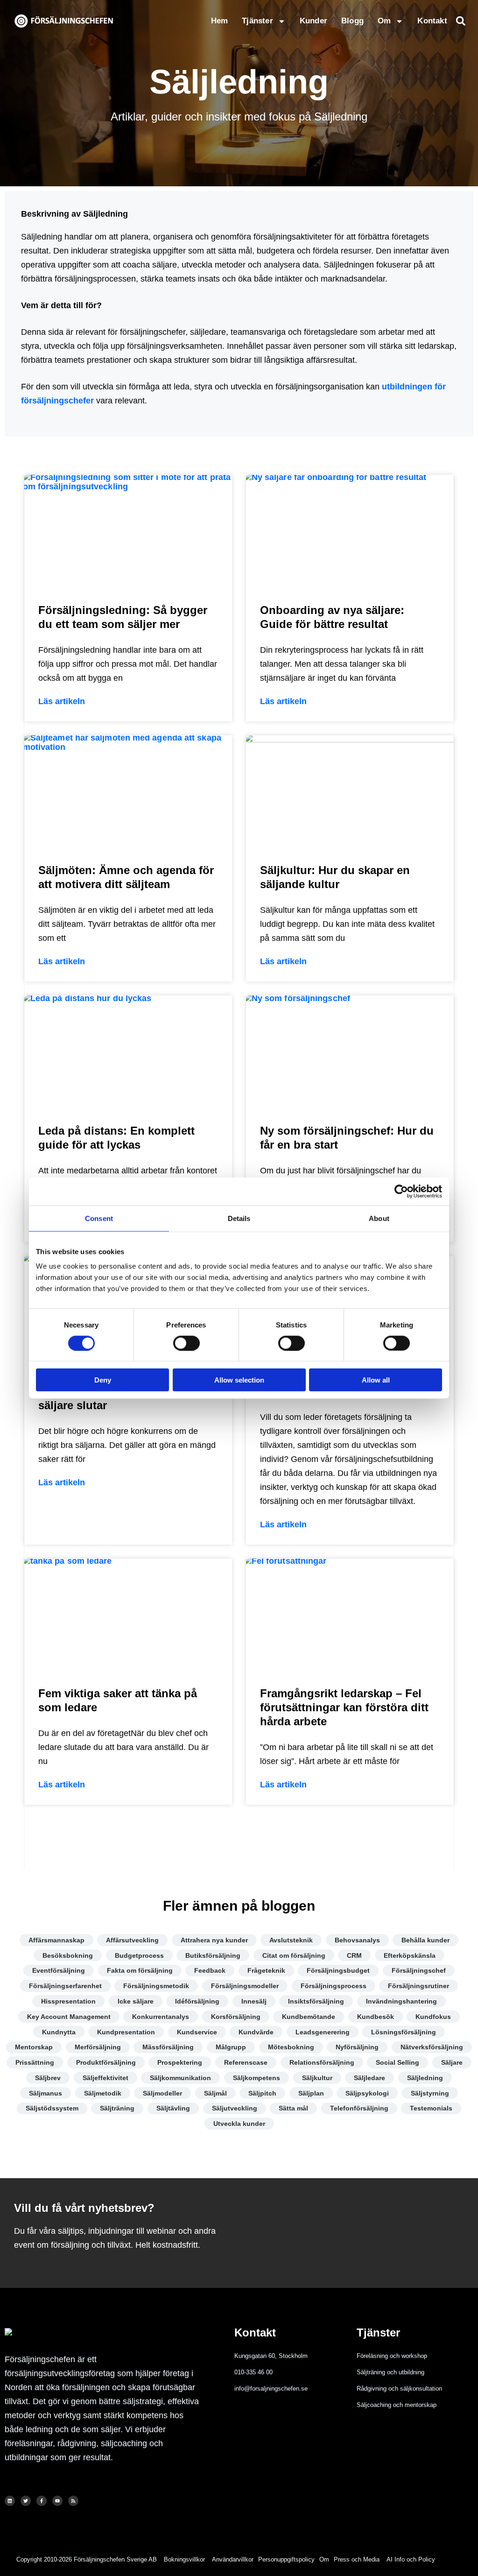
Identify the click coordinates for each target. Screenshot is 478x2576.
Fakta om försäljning (140, 1970)
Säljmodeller (162, 2093)
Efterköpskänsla (410, 1955)
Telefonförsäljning (359, 2108)
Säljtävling (173, 2108)
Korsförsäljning (236, 2017)
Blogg (352, 21)
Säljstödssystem (52, 2108)
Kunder (313, 21)
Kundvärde (256, 2032)
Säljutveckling (235, 2108)
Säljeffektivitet (105, 2078)
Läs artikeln (62, 701)
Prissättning (35, 2062)
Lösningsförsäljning (404, 2032)
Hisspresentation (68, 2001)
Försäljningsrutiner (418, 1986)
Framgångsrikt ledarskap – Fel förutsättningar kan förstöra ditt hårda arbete (344, 1707)
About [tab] (379, 1218)
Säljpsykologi (367, 2093)
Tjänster (257, 21)
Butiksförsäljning (213, 1955)
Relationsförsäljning (322, 2062)
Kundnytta (59, 2032)
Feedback (210, 1970)
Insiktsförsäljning (316, 2001)
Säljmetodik (103, 2093)
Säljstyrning (430, 2093)
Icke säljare (136, 2001)
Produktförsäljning (106, 2062)
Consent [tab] (99, 1218)
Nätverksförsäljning (432, 2047)
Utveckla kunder (239, 2124)
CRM (354, 1955)
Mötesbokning (291, 2047)
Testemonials (431, 2108)
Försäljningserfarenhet (65, 1986)
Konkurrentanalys (161, 2017)
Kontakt (432, 21)
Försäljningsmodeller (245, 1986)
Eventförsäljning (59, 1970)
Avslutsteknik (291, 1940)
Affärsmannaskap (56, 1940)
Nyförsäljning (357, 2047)
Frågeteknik (266, 1970)
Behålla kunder (425, 1940)
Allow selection (239, 1380)
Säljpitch (262, 2093)
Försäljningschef (419, 1970)
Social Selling (397, 2062)
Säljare (452, 2062)
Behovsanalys (357, 1940)
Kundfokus (433, 2017)
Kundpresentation (126, 2032)
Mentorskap (34, 2047)
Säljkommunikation (180, 2078)
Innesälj (254, 2001)
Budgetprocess (139, 1955)
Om (384, 21)
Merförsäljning (98, 2047)
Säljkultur (317, 2078)
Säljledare (369, 2078)
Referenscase (246, 2062)
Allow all (376, 1380)
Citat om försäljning (294, 1955)
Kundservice (197, 2032)
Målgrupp (231, 2047)
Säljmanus (46, 2093)
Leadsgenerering (323, 2032)
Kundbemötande (309, 2017)
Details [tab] (239, 1218)
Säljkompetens (257, 2078)
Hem (220, 21)
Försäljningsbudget (338, 1970)
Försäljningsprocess (334, 1986)
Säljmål (215, 2093)
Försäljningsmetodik (156, 1986)
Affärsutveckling (132, 1940)
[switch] (186, 1343)
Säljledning (425, 2078)
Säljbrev (48, 2078)
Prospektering (180, 2062)
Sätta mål (293, 2108)
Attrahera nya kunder (214, 1940)
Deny (103, 1380)
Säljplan (311, 2093)
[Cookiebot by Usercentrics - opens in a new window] (401, 1191)
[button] (461, 21)
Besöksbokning (68, 1955)
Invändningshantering (401, 2001)
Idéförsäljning (197, 2001)
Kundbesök (376, 2017)
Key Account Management (69, 2017)
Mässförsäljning (168, 2047)
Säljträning (117, 2108)
